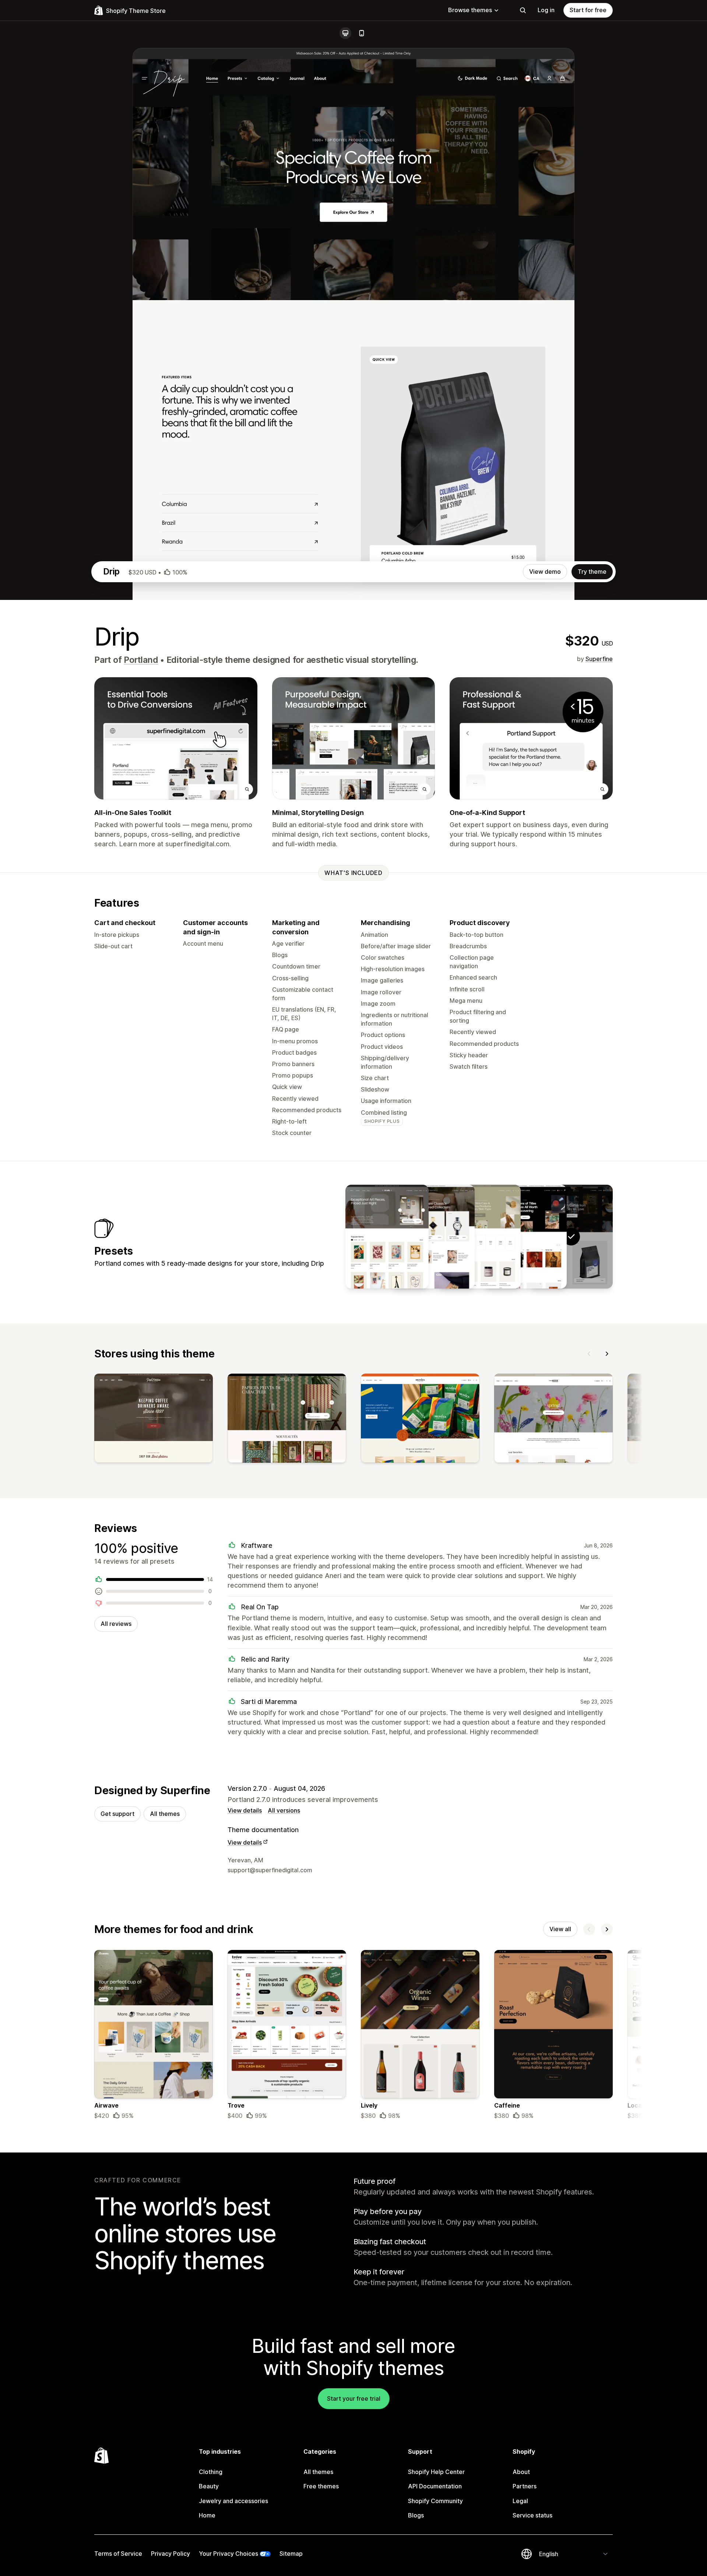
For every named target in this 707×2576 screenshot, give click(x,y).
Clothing (211, 2472)
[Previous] (589, 1354)
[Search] (523, 10)
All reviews (116, 1624)
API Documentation (435, 2486)
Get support (117, 1814)
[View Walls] (387, 1237)
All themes (165, 1814)
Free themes (321, 2486)
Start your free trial (354, 2398)
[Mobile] (362, 33)
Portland (141, 660)
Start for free (588, 10)
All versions (284, 1810)
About (521, 2472)
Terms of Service (118, 2554)
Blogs (416, 2515)
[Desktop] (345, 33)
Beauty (209, 2486)
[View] (154, 1420)
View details (245, 1810)
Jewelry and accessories (233, 2501)
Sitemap (291, 2554)
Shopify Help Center (436, 2472)
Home (207, 2515)
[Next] (607, 1354)
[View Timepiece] (433, 1237)
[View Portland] (525, 1237)
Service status (532, 2515)
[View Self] (479, 1237)
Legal (520, 2501)
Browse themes (470, 10)
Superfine (599, 659)
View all (560, 1929)
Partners (525, 2486)
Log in (546, 10)
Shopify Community (435, 2501)
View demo (545, 572)
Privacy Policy (170, 2554)
